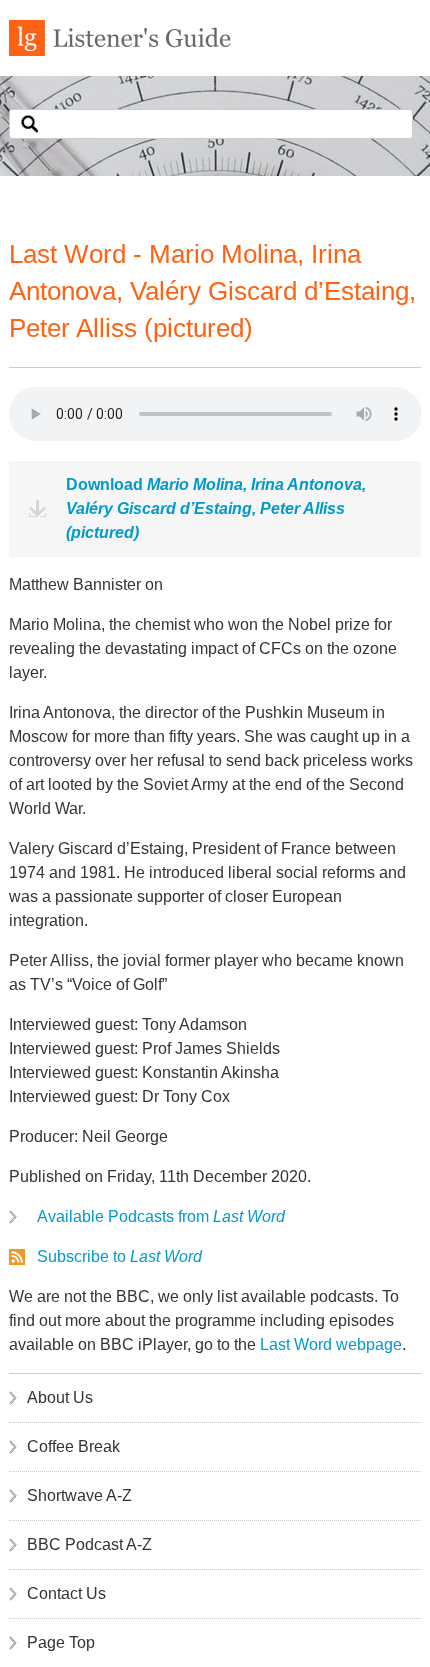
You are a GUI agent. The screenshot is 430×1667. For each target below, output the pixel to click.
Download (216, 508)
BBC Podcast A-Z (89, 1544)
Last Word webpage (331, 1344)
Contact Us (66, 1593)
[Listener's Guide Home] (120, 50)
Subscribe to (119, 1256)
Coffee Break (73, 1446)
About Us (60, 1397)
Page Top (61, 1642)
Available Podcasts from (161, 1216)
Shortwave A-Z (79, 1495)
